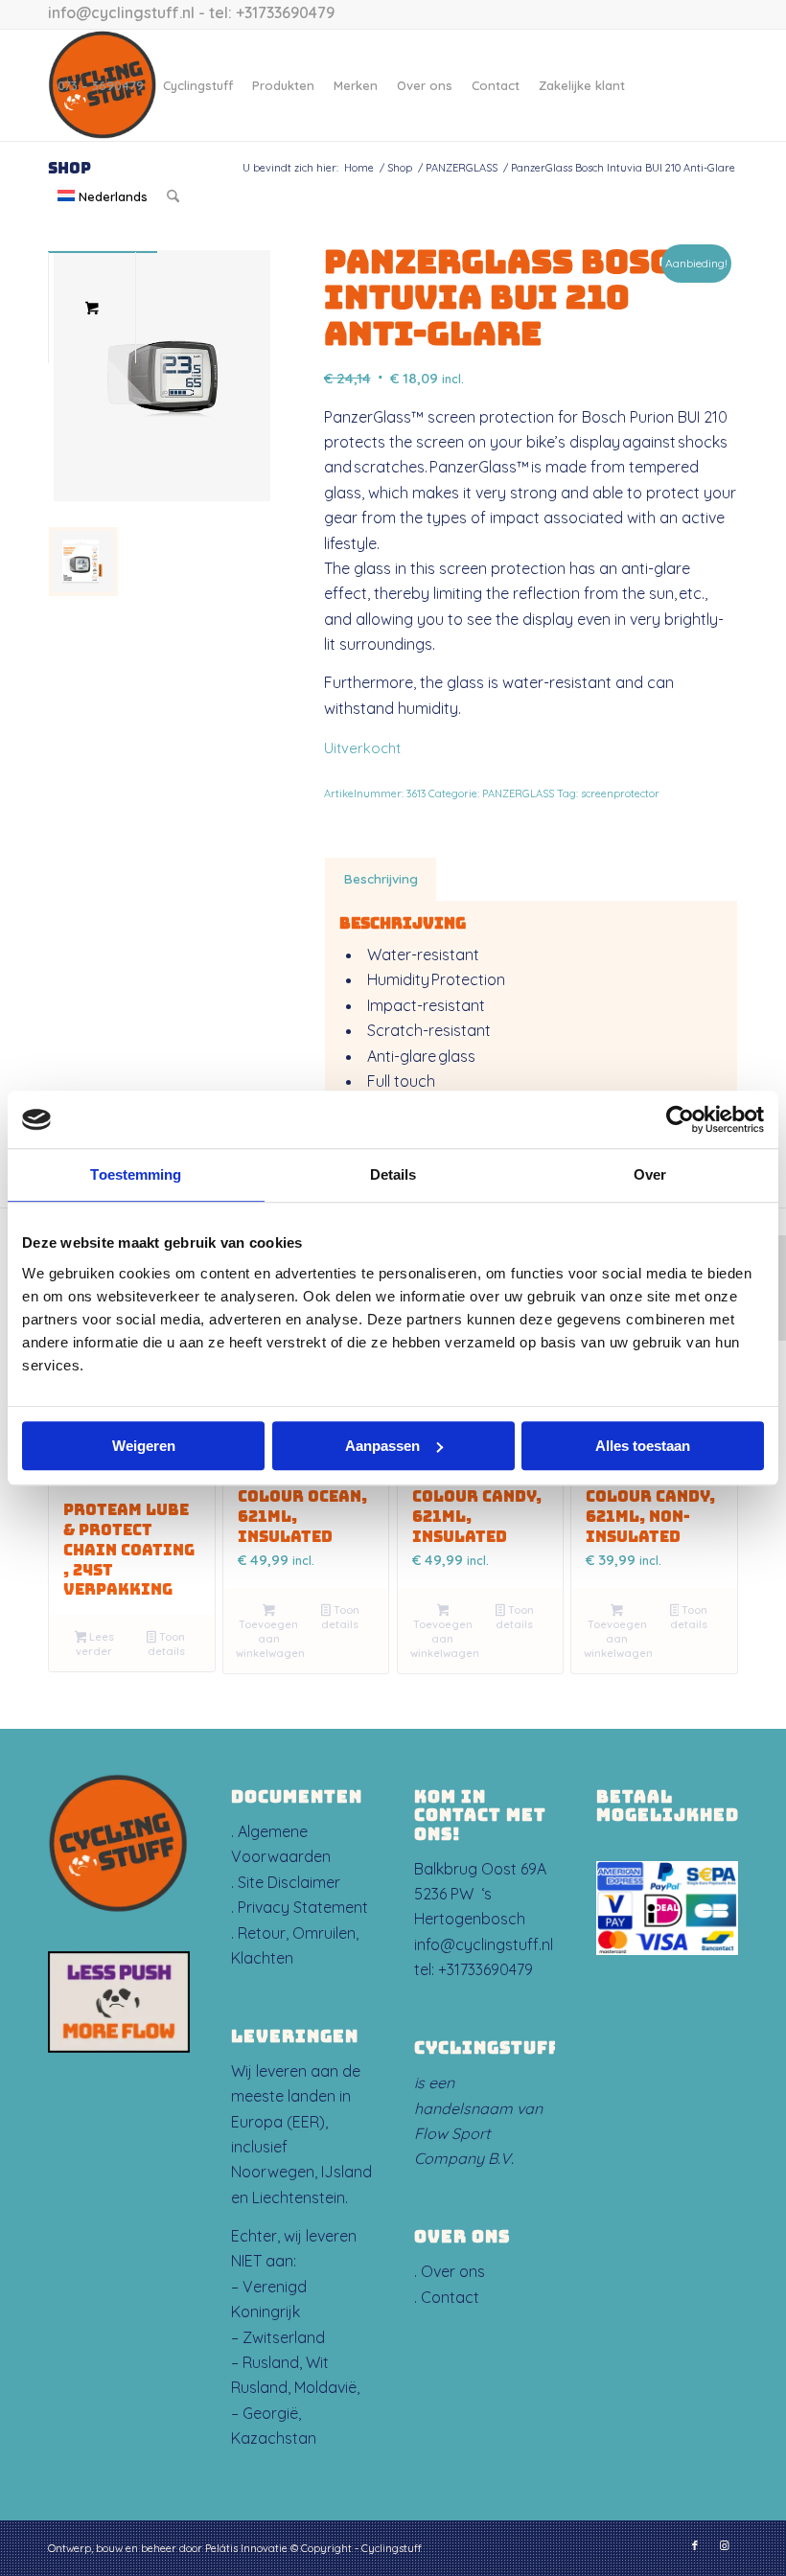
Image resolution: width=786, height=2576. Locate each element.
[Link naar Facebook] (695, 2545)
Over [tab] (650, 1174)
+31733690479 (485, 1969)
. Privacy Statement (300, 1907)
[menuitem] (101, 85)
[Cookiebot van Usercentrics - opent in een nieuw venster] (680, 1119)
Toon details (166, 1644)
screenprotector (620, 793)
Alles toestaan (643, 1446)
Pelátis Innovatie (246, 2548)
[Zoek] (173, 196)
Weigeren (144, 1446)
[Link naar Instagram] (724, 2545)
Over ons (453, 2271)
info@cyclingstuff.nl (121, 12)
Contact (450, 2297)
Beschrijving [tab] (381, 879)
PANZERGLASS (518, 793)
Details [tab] (393, 1174)
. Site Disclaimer (286, 1882)
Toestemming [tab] (136, 1174)
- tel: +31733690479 (265, 12)
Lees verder (95, 1644)
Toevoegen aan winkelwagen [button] (270, 1639)
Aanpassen (382, 1446)
